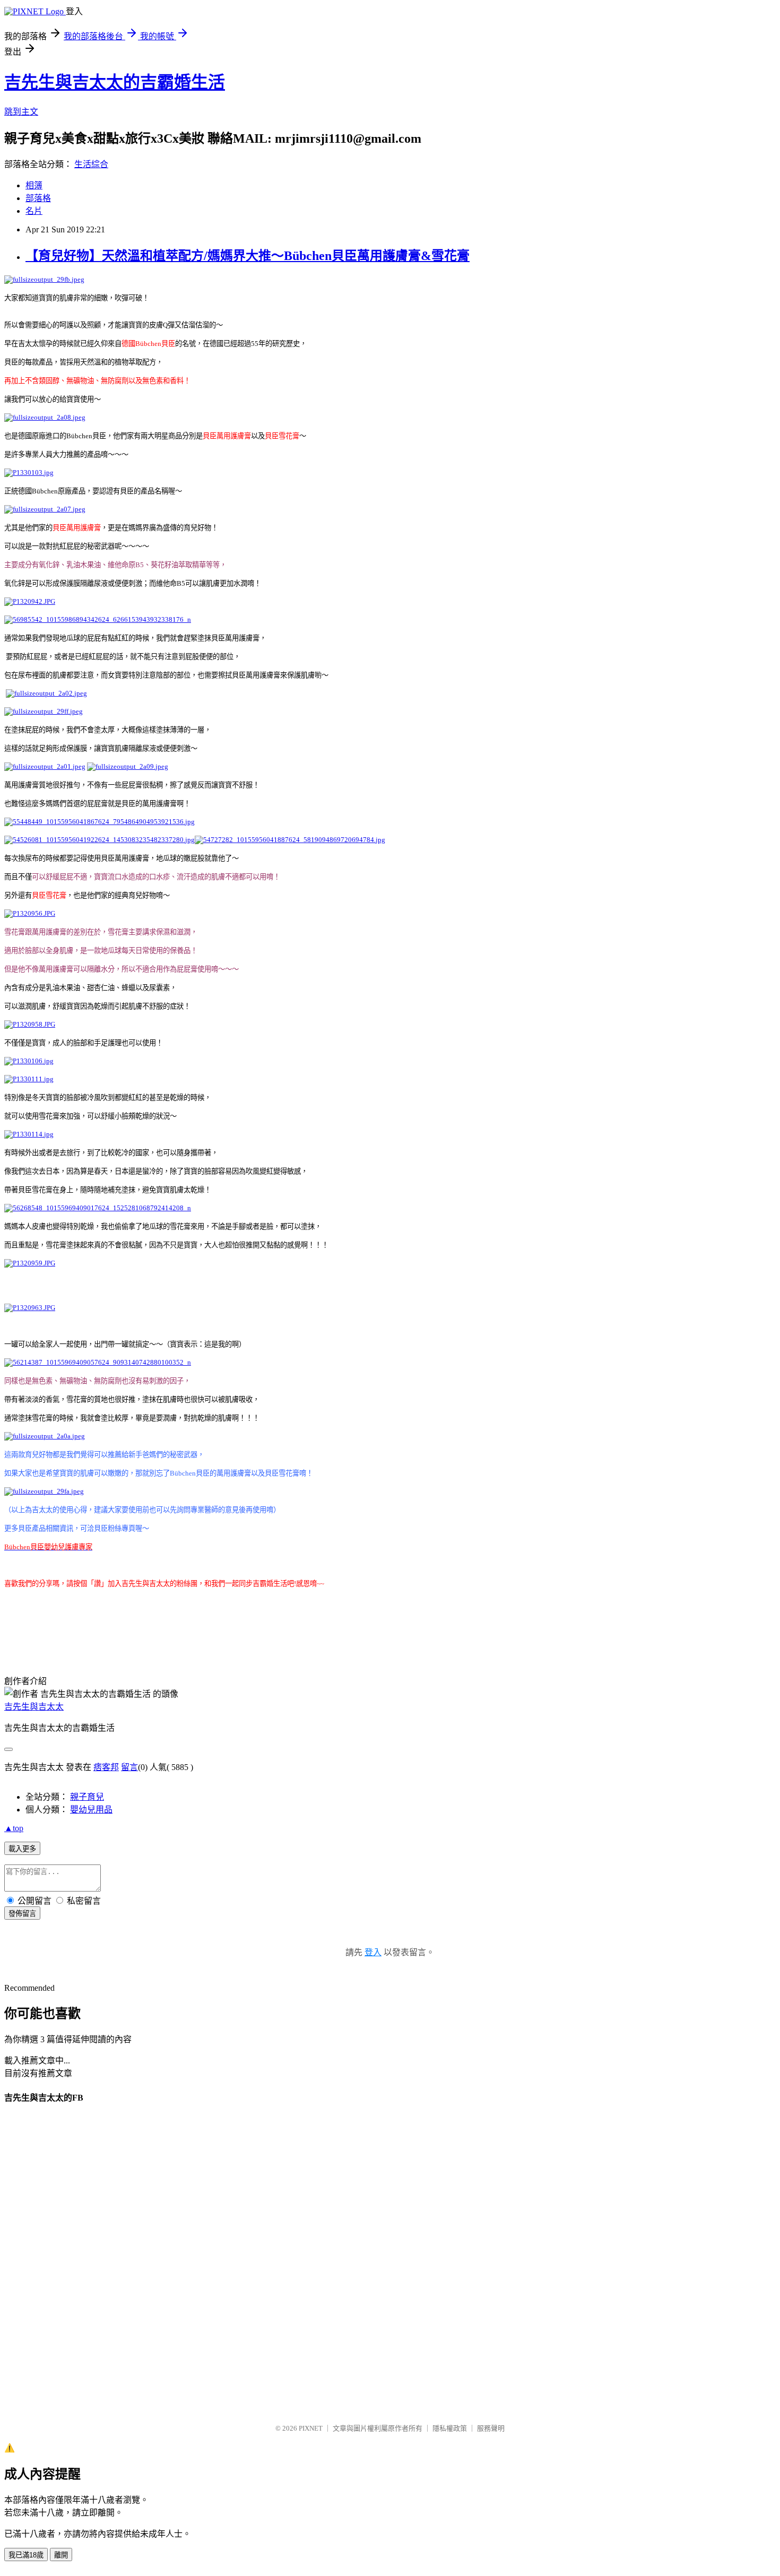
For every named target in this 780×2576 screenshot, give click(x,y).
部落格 (38, 198)
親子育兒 (87, 1797)
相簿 (34, 185)
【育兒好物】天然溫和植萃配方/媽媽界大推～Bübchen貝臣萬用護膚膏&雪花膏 (248, 256)
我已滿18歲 (26, 2555)
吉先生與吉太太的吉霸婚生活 (115, 82)
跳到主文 (21, 112)
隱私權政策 (450, 2428)
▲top (14, 1828)
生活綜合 (91, 164)
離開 (61, 2555)
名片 (34, 211)
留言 (129, 1767)
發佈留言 (22, 1914)
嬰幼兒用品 (91, 1810)
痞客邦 (106, 1767)
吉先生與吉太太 (34, 1707)
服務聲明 (491, 2428)
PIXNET (311, 2428)
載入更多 (22, 1849)
